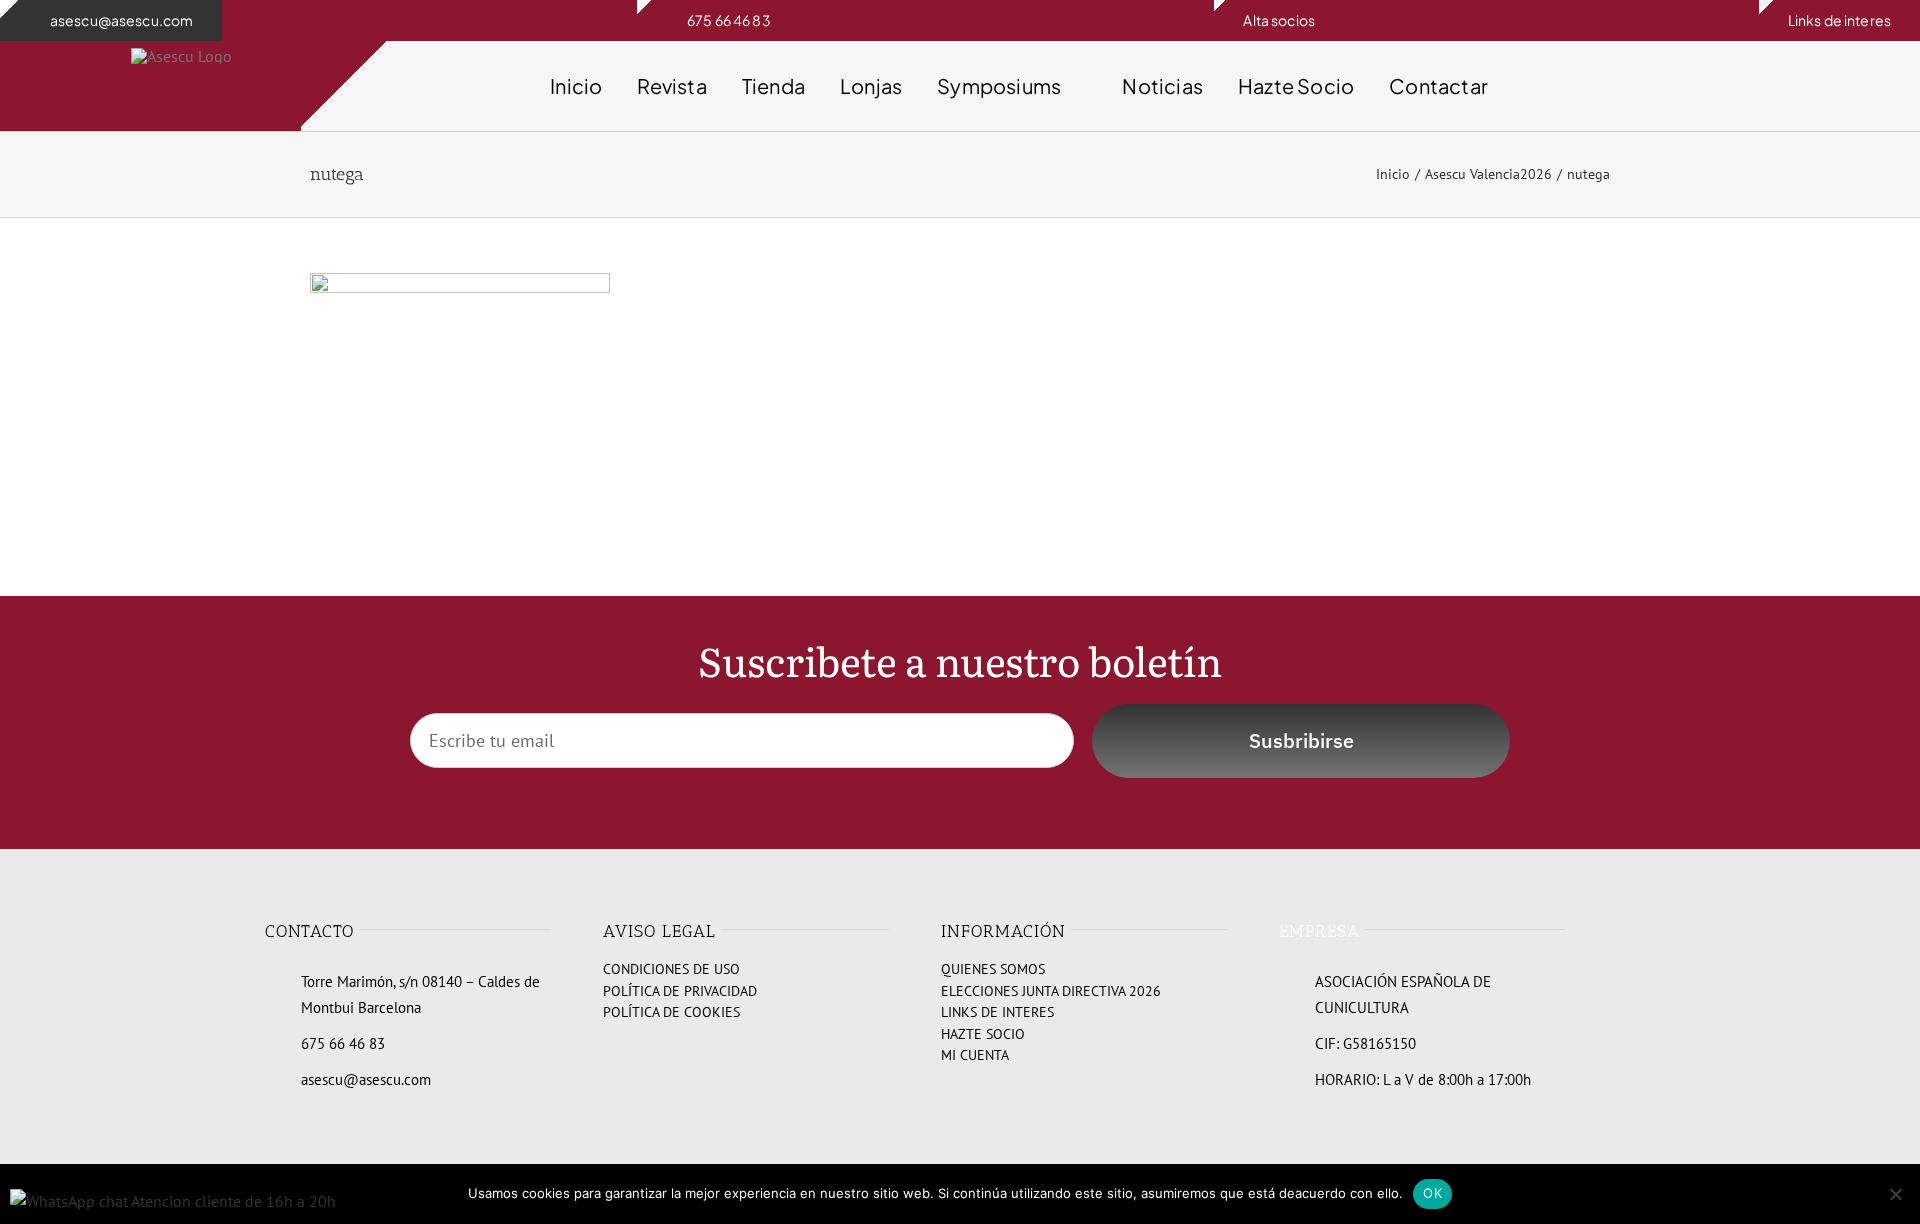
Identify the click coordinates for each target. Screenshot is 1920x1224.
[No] (1895, 1194)
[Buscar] (1662, 86)
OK (1432, 1193)
